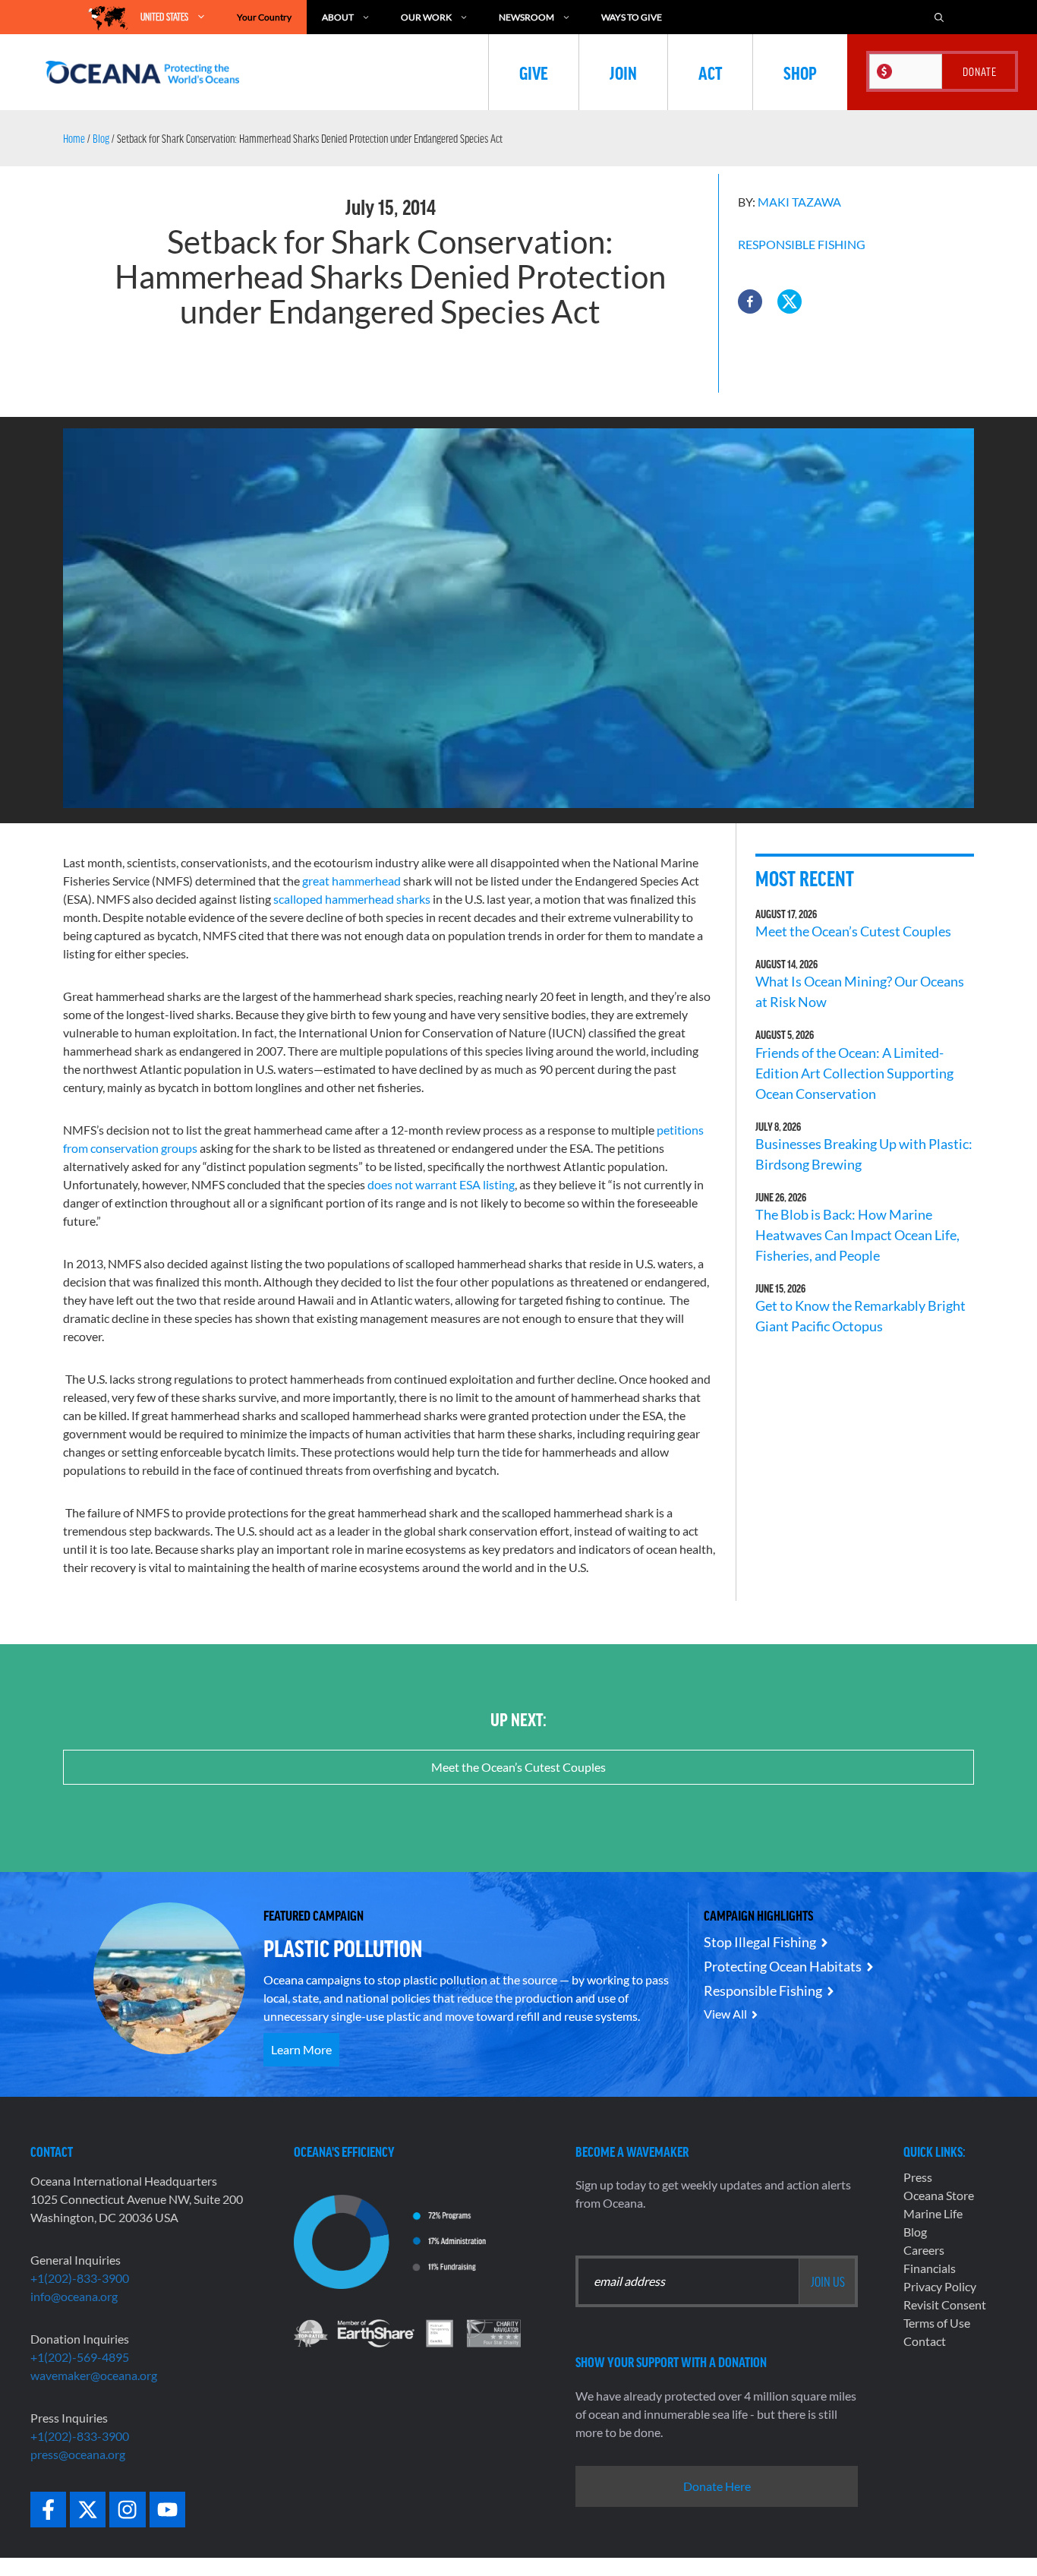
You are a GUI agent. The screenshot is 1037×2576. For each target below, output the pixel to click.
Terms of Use (937, 2323)
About (338, 17)
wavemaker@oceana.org (94, 2375)
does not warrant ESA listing (441, 1184)
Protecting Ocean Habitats (783, 1966)
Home (74, 138)
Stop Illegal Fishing (760, 1942)
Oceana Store (939, 2195)
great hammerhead (351, 881)
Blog (101, 138)
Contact (925, 2341)
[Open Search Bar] (939, 17)
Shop (800, 72)
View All (725, 2014)
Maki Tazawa (799, 202)
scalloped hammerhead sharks (352, 899)
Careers (924, 2250)
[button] (750, 301)
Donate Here (717, 2486)
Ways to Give (632, 17)
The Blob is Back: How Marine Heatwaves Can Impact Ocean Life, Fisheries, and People (857, 1235)
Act (710, 72)
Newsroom (526, 17)
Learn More (301, 2049)
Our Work (426, 17)
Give (534, 72)
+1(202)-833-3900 (80, 2278)
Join (623, 72)
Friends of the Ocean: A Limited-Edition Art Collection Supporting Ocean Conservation (854, 1073)
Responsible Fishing (802, 244)
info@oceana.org (74, 2296)
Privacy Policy (940, 2286)
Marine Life (933, 2213)
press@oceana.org (78, 2454)
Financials (930, 2268)
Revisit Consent (945, 2305)
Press (918, 2177)
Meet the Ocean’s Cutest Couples (853, 931)
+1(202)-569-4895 (80, 2357)
